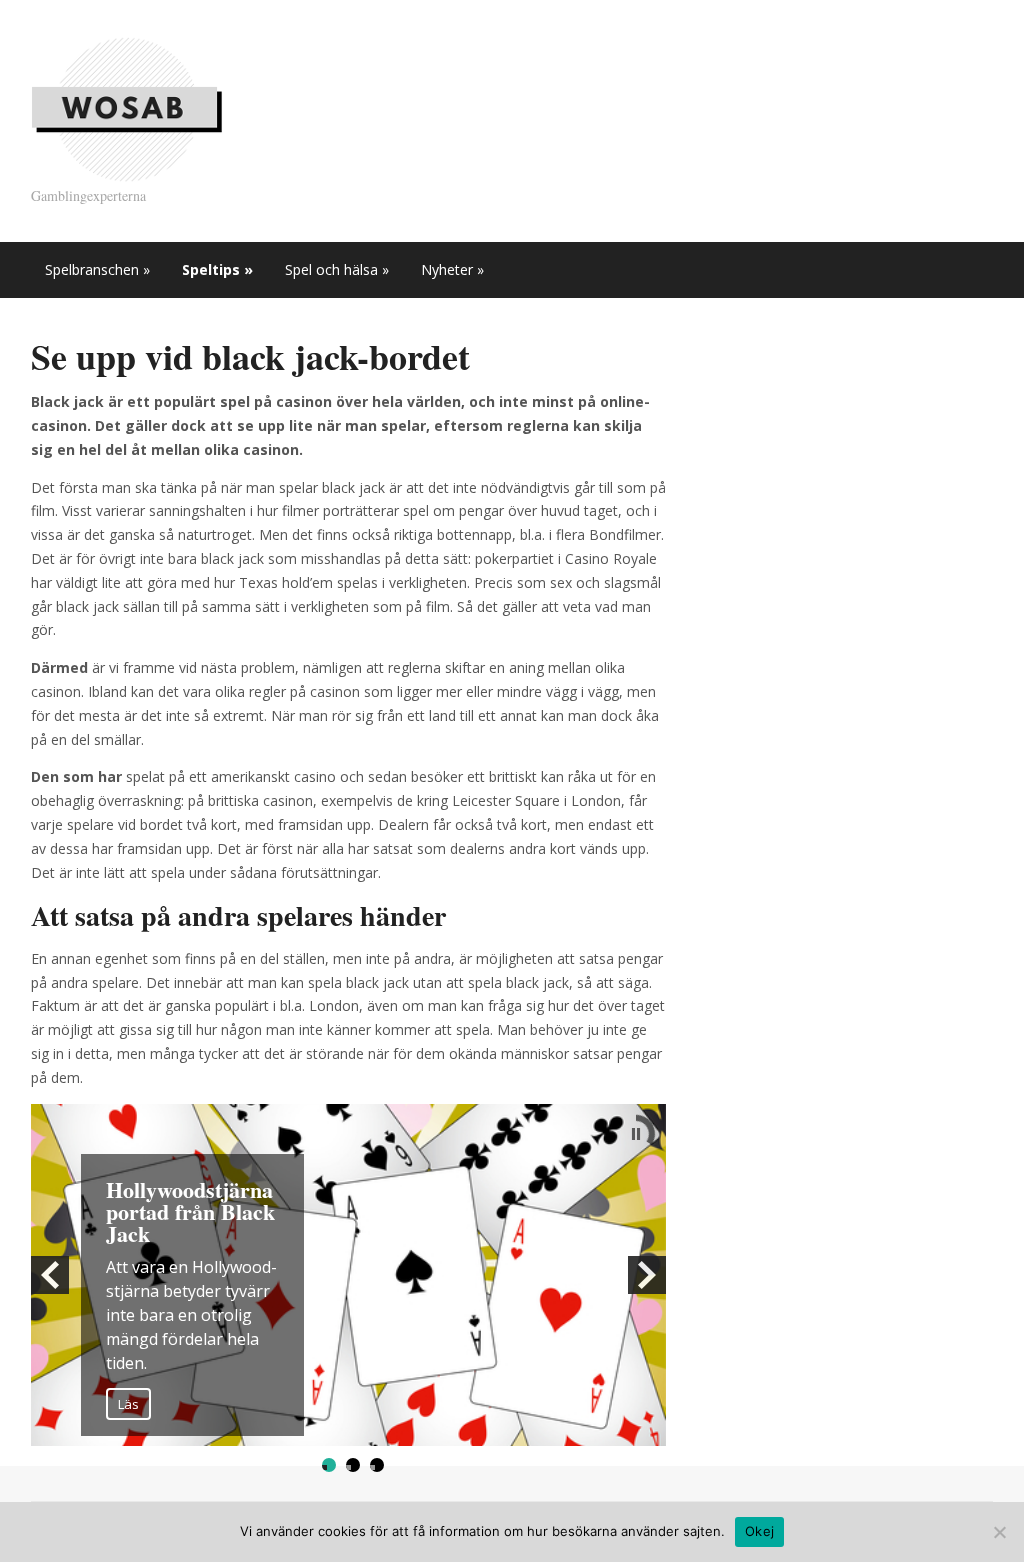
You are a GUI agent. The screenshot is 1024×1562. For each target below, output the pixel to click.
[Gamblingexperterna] (127, 107)
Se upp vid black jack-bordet (250, 356)
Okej (759, 1531)
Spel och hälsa (337, 269)
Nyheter (452, 269)
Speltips (217, 269)
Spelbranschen (97, 269)
